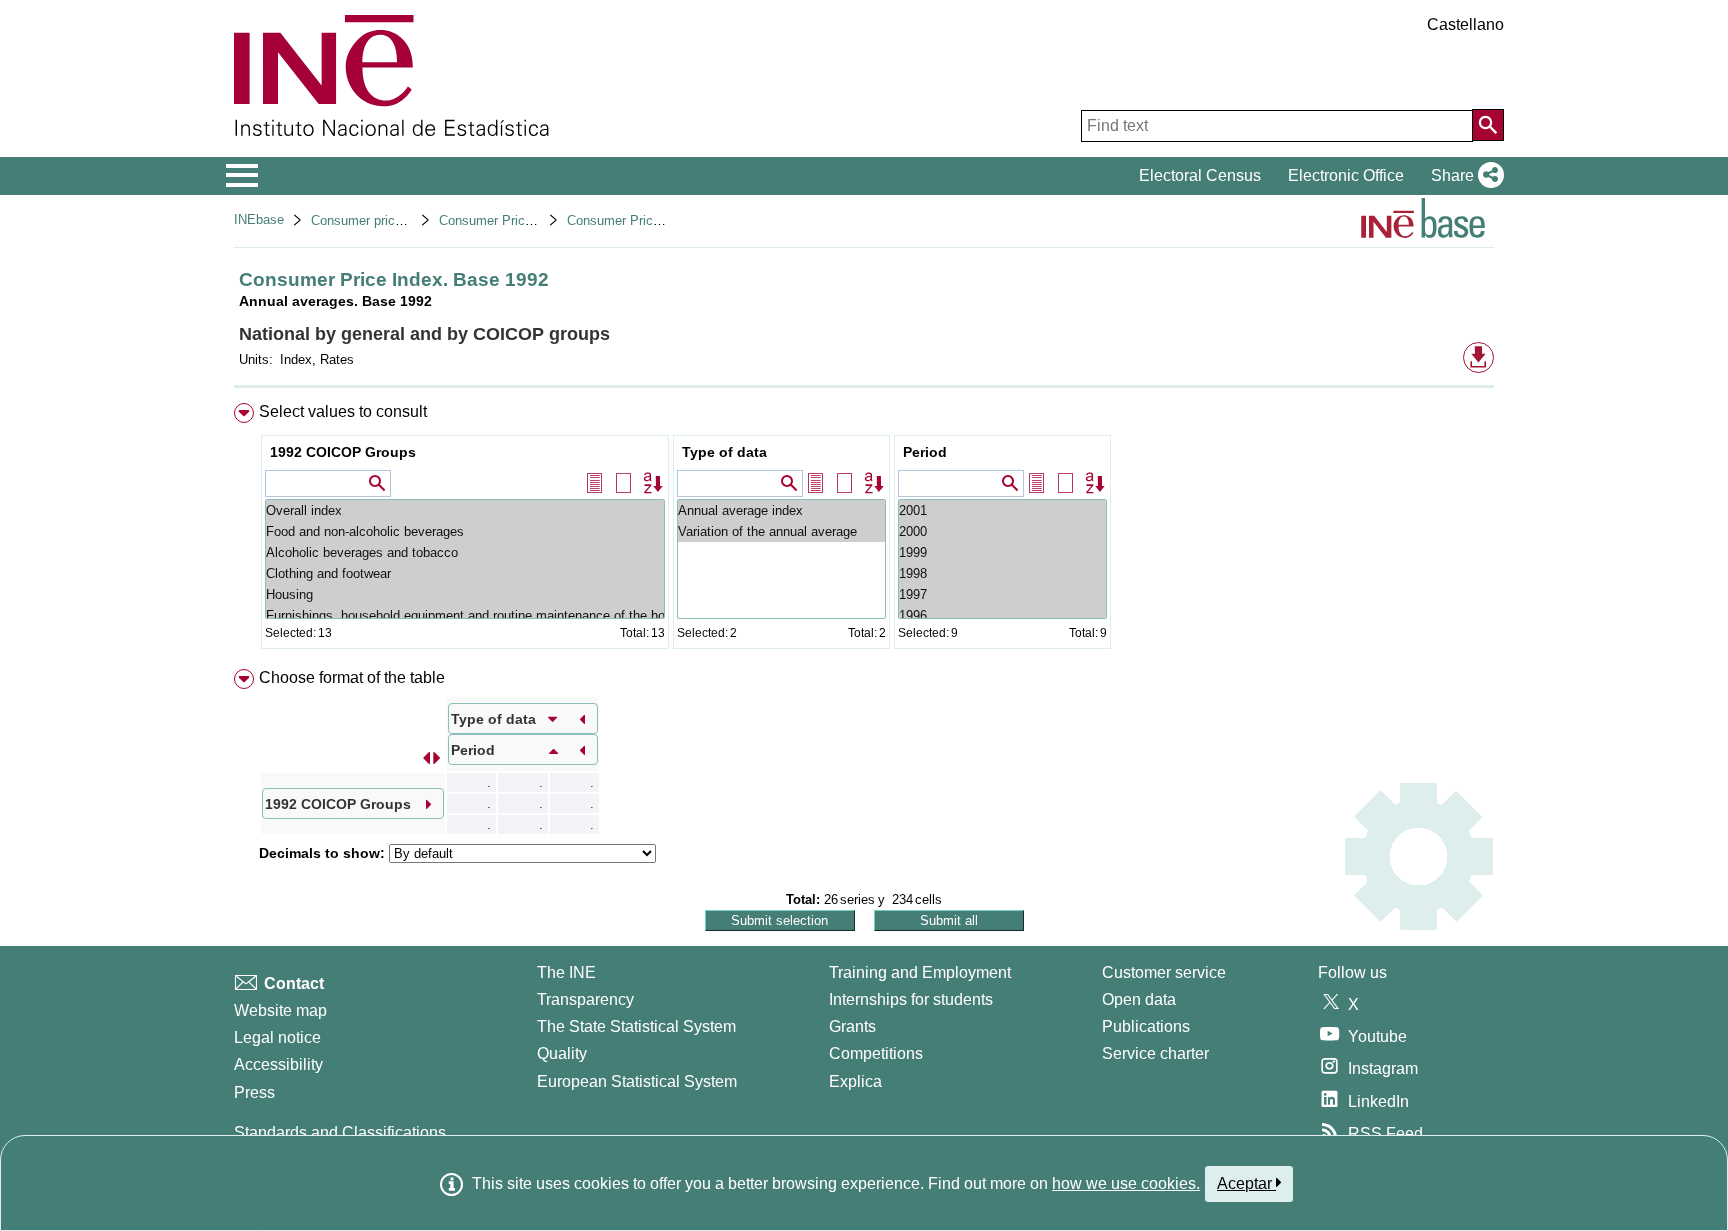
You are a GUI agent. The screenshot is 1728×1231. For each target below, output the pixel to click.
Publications (1146, 1026)
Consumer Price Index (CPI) (520, 220)
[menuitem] (864, 530)
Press (254, 1092)
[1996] (1002, 615)
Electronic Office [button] (1346, 175)
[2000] (1002, 531)
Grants (852, 1026)
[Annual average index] (781, 510)
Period (925, 452)
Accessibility (278, 1064)
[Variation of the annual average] (781, 531)
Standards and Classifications (340, 1132)
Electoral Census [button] (1200, 175)
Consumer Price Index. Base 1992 (666, 220)
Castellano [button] (1465, 24)
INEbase (259, 219)
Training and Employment (920, 972)
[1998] (1002, 573)
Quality (562, 1053)
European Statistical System (637, 1081)
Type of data (724, 452)
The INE (566, 972)
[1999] (1002, 552)
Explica (855, 1081)
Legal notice (277, 1037)
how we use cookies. (1126, 1183)
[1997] (1002, 594)
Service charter (1155, 1053)
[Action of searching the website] (1488, 125)
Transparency (585, 999)
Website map (280, 1010)
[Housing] (465, 594)
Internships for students (911, 999)
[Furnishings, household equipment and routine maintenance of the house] (465, 615)
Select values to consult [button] (343, 411)
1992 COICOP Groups (343, 452)
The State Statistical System (636, 1026)
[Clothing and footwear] (465, 573)
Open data (1139, 999)
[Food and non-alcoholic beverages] (465, 531)
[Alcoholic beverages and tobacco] (465, 552)
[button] (1463, 176)
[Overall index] (465, 510)
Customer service (1164, 972)
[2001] (1002, 510)
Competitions (876, 1053)
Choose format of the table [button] (352, 677)
